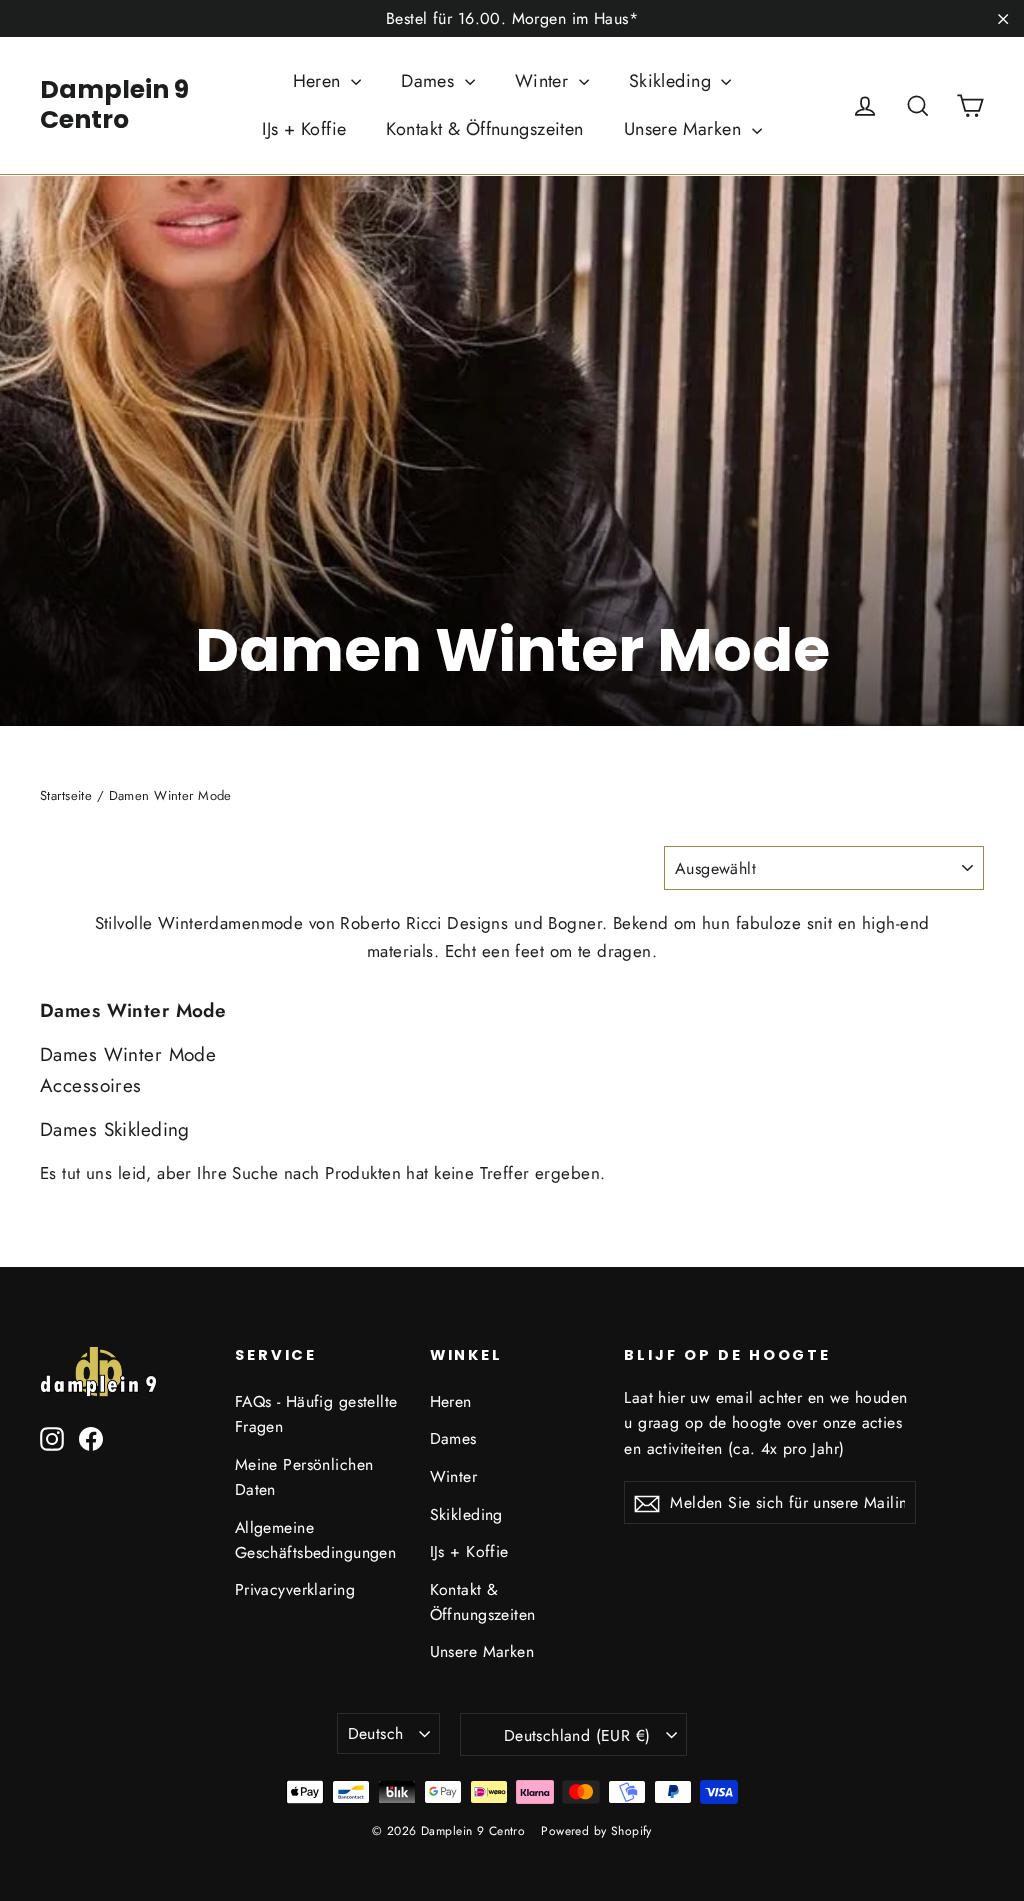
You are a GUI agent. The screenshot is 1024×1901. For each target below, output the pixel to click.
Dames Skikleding (115, 1129)
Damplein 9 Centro (114, 104)
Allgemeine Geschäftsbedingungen (316, 1540)
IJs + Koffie (304, 129)
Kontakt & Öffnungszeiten (484, 129)
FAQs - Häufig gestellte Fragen (316, 1414)
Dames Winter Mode (133, 1010)
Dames (430, 81)
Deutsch (376, 1733)
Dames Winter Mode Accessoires (128, 1069)
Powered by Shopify (596, 1831)
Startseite (66, 795)
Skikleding (673, 81)
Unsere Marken (685, 129)
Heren (320, 81)
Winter (544, 81)
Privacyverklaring (295, 1589)
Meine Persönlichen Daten (304, 1477)
